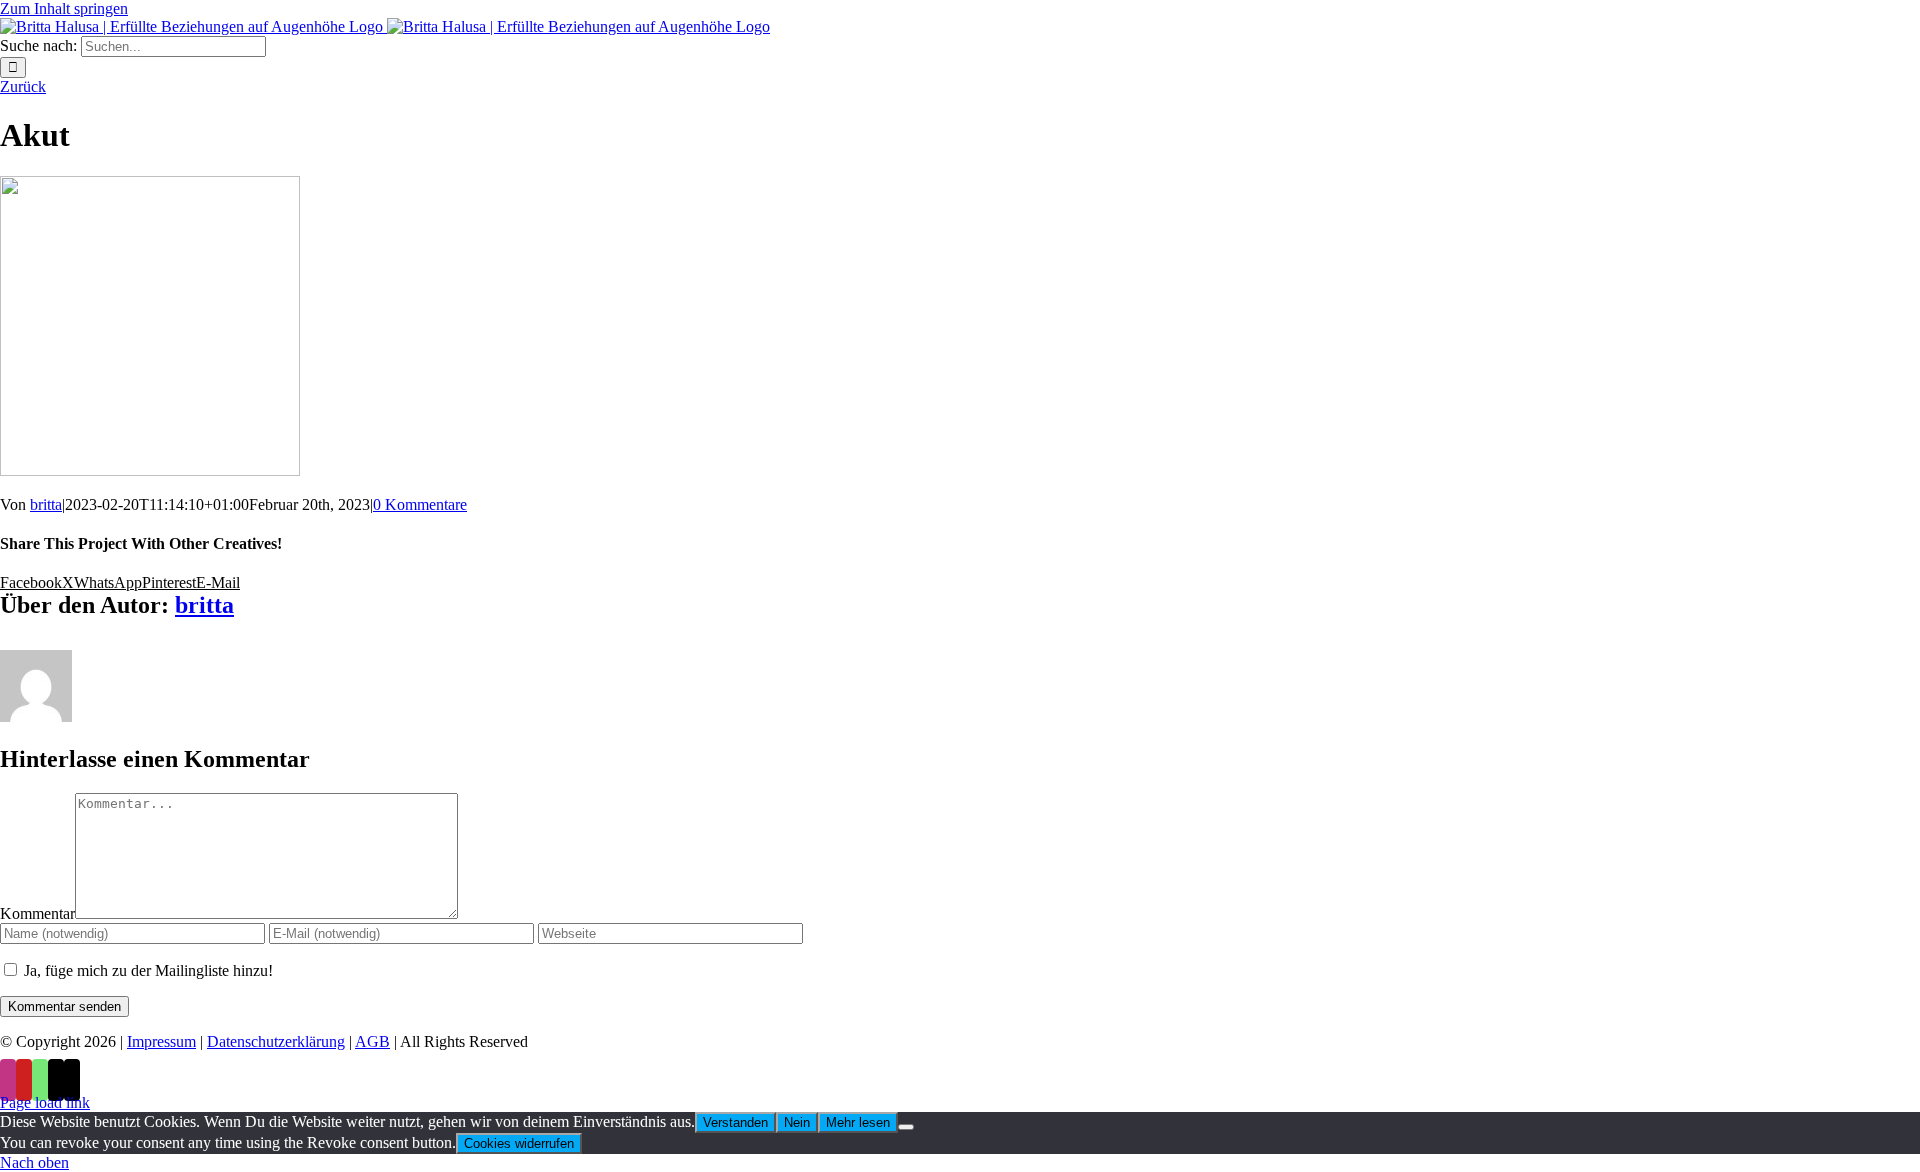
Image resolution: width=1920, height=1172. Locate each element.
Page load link (45, 1102)
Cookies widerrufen (519, 1143)
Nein (797, 1122)
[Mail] (56, 1080)
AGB (372, 1041)
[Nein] (906, 1127)
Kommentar (37, 913)
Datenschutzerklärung (276, 1041)
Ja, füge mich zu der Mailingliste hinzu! (146, 970)
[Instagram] (8, 1080)
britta (46, 504)
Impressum (161, 1041)
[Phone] (72, 1080)
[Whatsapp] (40, 1080)
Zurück (23, 86)
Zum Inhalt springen (64, 8)
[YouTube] (24, 1080)
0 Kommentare (420, 504)
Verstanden (735, 1122)
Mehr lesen (858, 1122)
